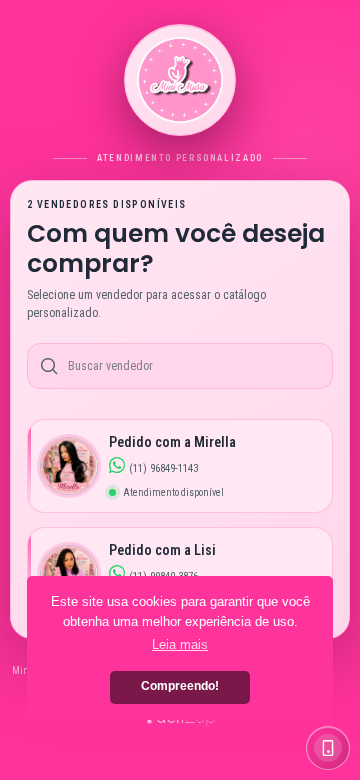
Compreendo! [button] (180, 686)
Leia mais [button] (180, 644)
